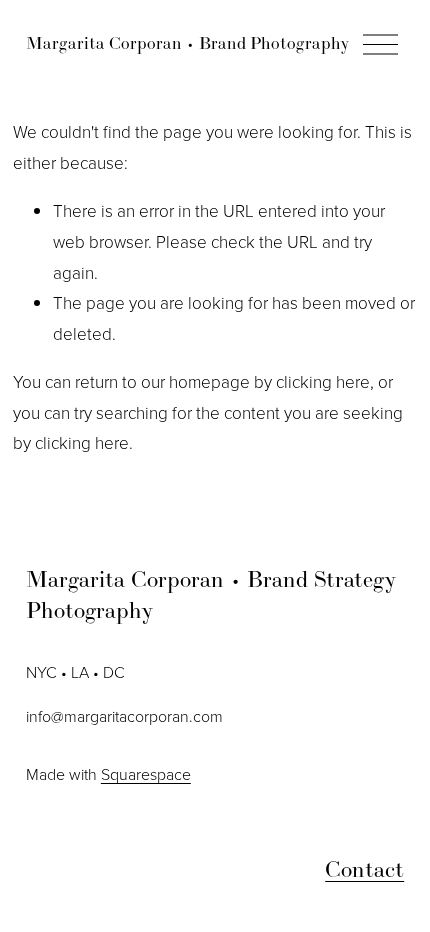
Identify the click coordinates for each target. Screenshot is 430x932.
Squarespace (146, 774)
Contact (364, 869)
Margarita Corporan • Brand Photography (187, 43)
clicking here (323, 381)
